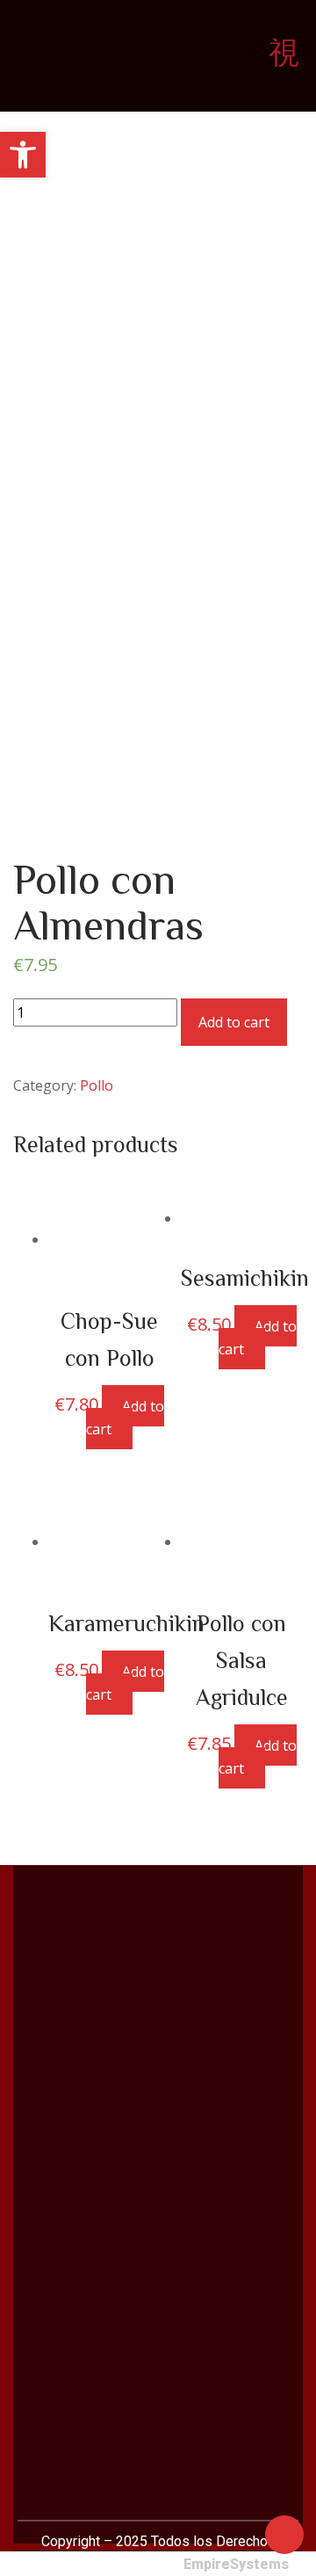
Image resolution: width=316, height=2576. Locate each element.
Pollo (111, 367)
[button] (23, 155)
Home (62, 367)
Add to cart (234, 1022)
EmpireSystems (236, 2564)
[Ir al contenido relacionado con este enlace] (284, 2533)
